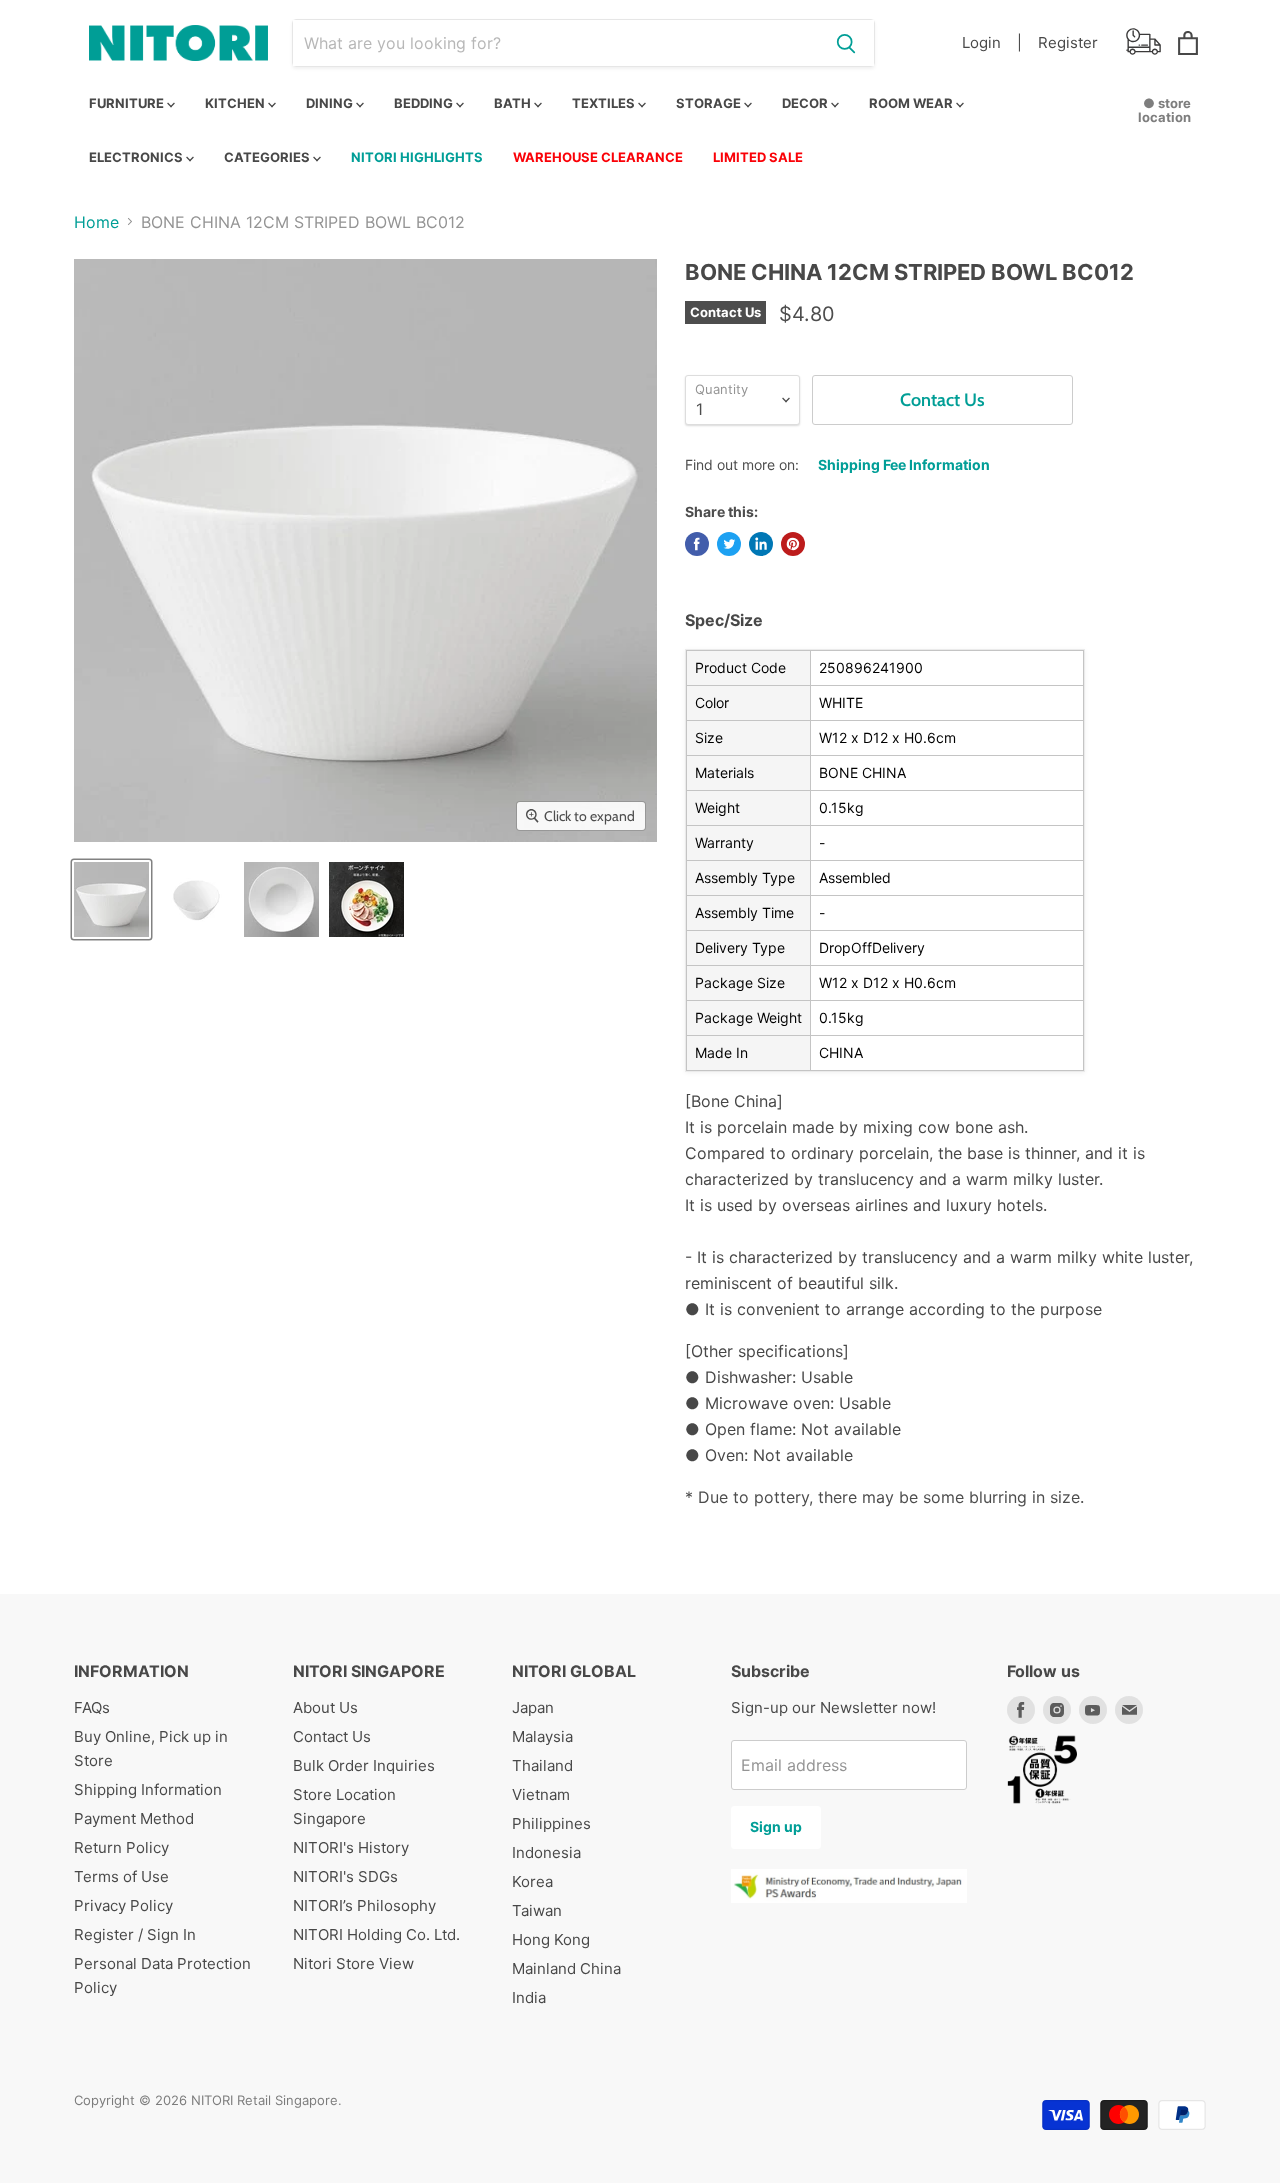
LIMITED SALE (758, 157)
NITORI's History (351, 1847)
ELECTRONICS (137, 157)
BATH (514, 103)
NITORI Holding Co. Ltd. (376, 1934)
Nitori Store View (353, 1963)
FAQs (92, 1707)
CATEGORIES (268, 157)
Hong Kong (551, 1939)
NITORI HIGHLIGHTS (417, 157)
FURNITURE (128, 103)
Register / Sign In (135, 1934)
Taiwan (537, 1910)
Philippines (551, 1823)
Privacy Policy (123, 1905)
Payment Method (134, 1818)
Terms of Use (121, 1876)
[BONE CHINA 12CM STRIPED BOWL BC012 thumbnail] (111, 899)
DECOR (806, 103)
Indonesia (546, 1852)
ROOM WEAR (912, 103)
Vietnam (541, 1794)
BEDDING (425, 103)
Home (96, 222)
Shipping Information (148, 1789)
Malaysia (542, 1736)
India (529, 1997)
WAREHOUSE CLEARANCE (598, 157)
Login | (992, 42)
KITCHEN (236, 103)
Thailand (542, 1765)
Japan (533, 1707)
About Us (325, 1707)
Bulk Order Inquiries (364, 1765)
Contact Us (332, 1736)
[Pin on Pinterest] (793, 544)
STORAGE (710, 103)
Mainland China (566, 1968)
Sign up (776, 1826)
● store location (1164, 110)
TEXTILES (605, 103)
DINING (331, 103)
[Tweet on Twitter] (729, 544)
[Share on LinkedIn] (761, 544)
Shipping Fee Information (904, 464)
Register (1068, 42)
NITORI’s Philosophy (364, 1905)
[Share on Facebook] (697, 544)
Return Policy (121, 1847)
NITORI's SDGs (345, 1876)
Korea (532, 1881)
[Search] (846, 43)
